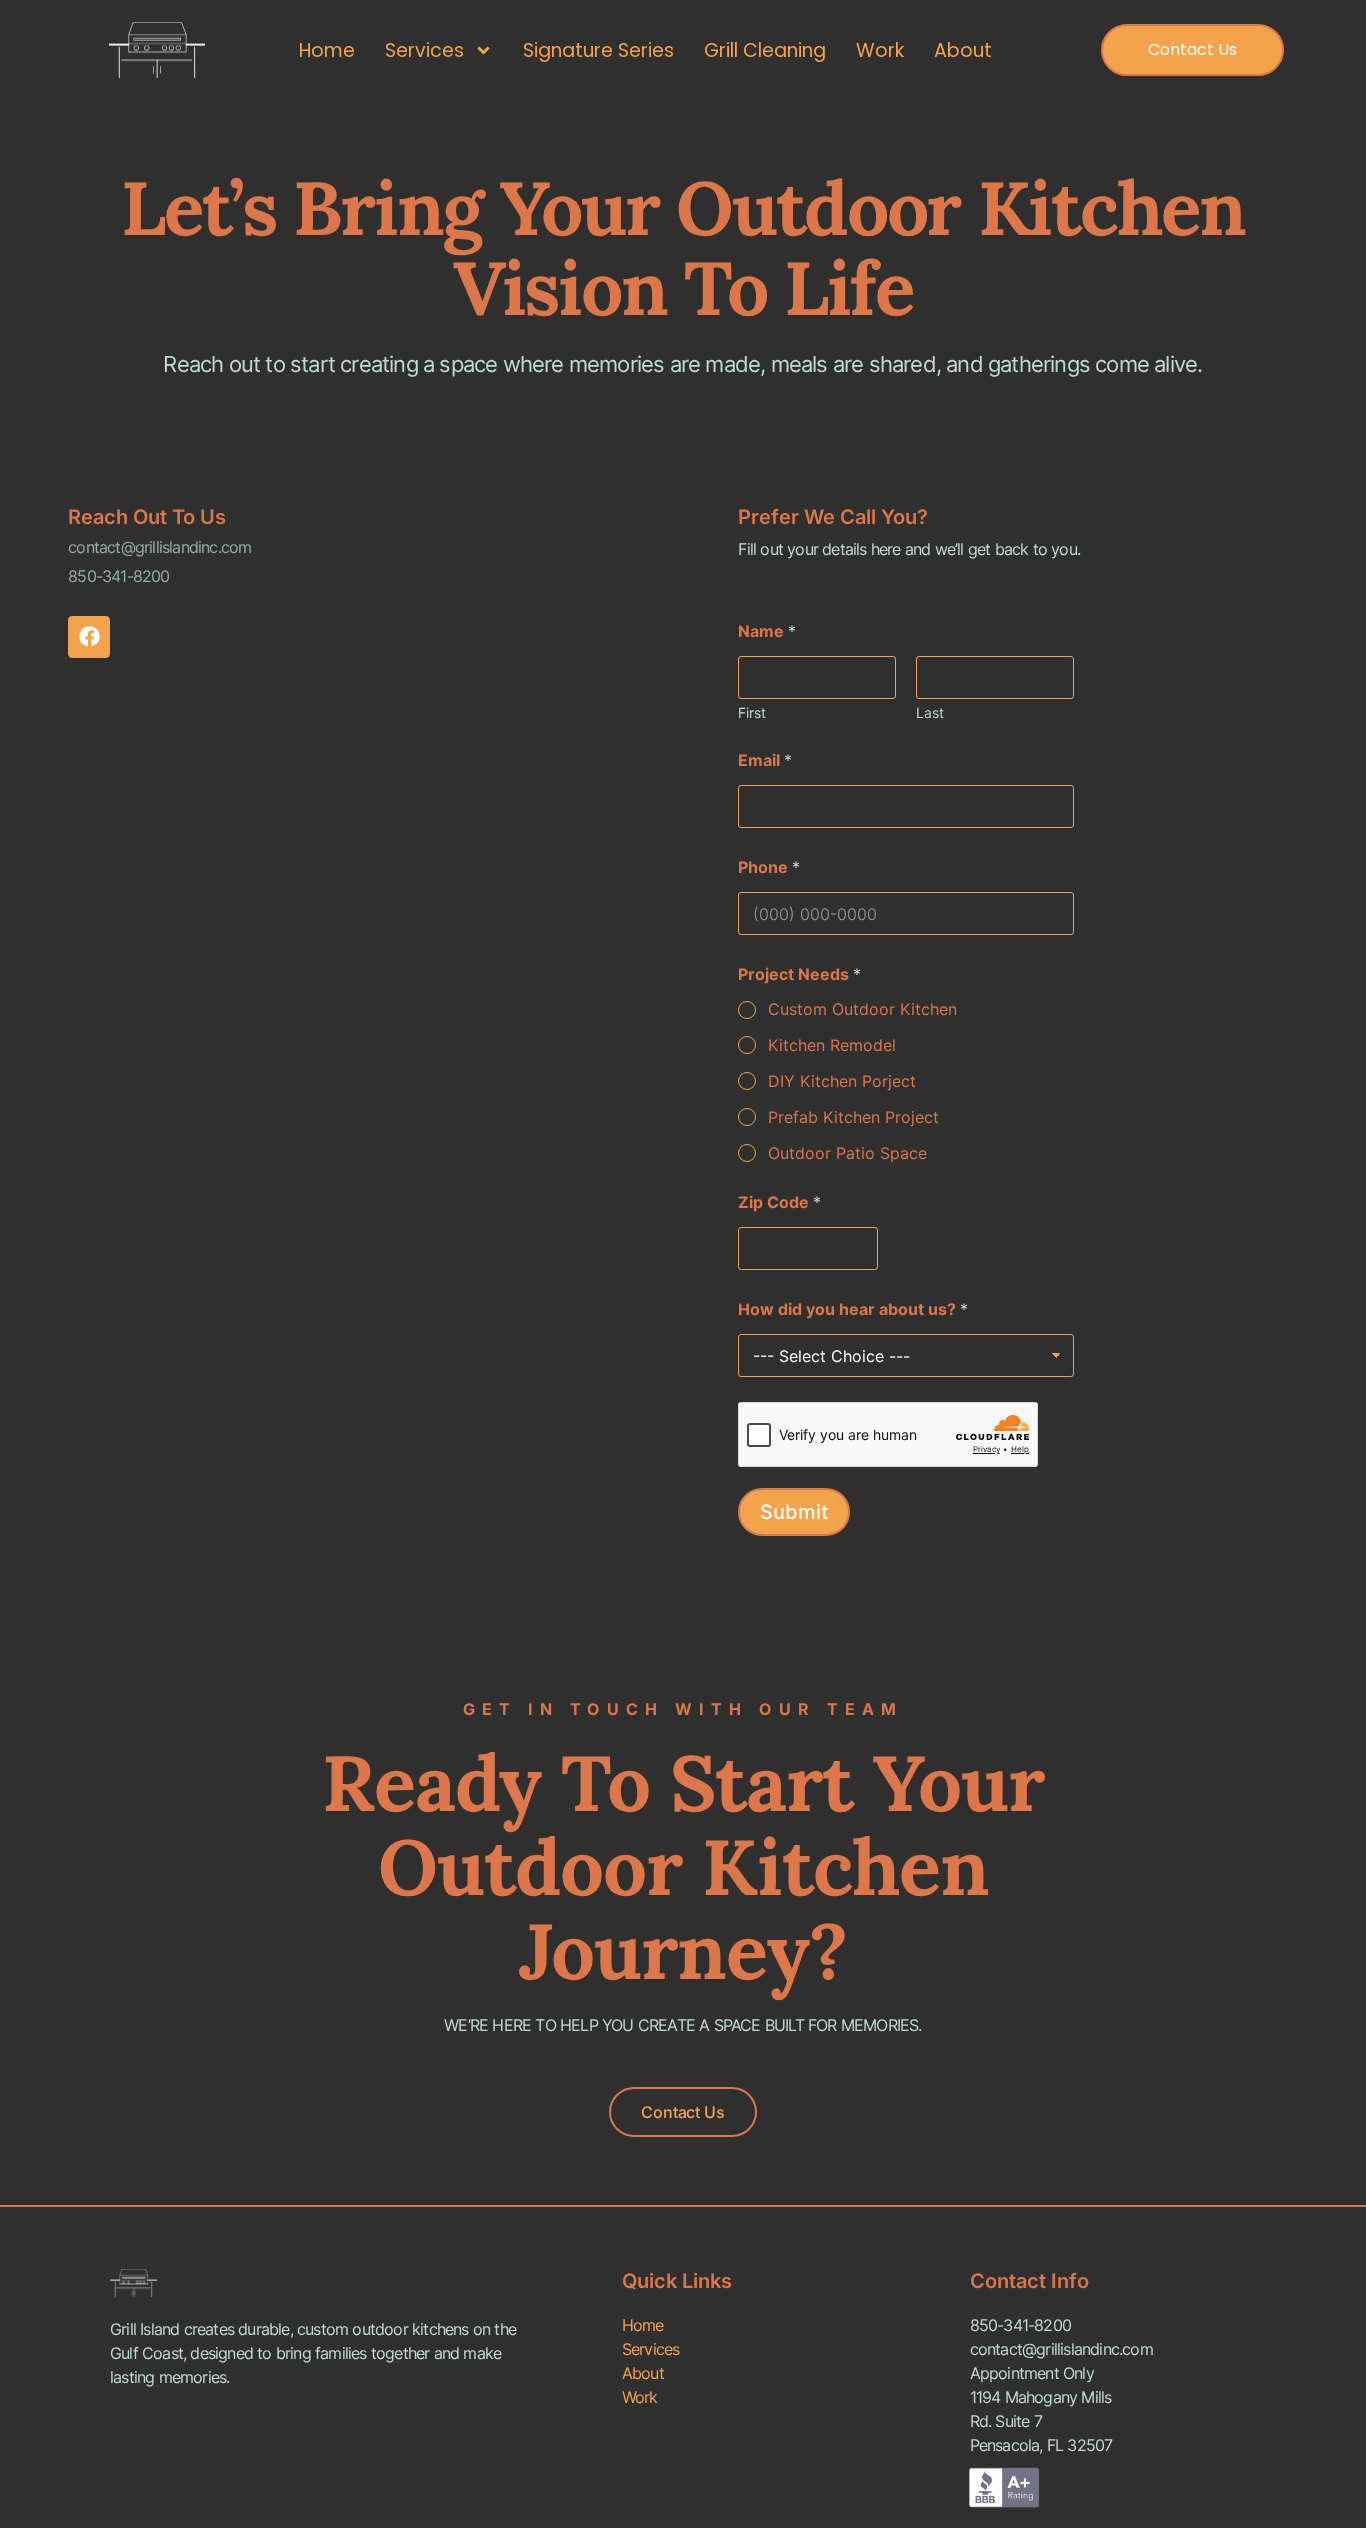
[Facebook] (89, 637)
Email (765, 760)
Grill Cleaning (765, 50)
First (752, 712)
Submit (794, 1512)
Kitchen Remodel (832, 1045)
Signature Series (598, 50)
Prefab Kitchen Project (853, 1117)
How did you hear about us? (853, 1309)
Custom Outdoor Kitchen (862, 1009)
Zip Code (779, 1202)
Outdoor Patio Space (847, 1153)
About (963, 50)
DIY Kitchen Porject (842, 1081)
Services (424, 50)
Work (880, 50)
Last (930, 712)
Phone (769, 867)
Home (327, 50)
